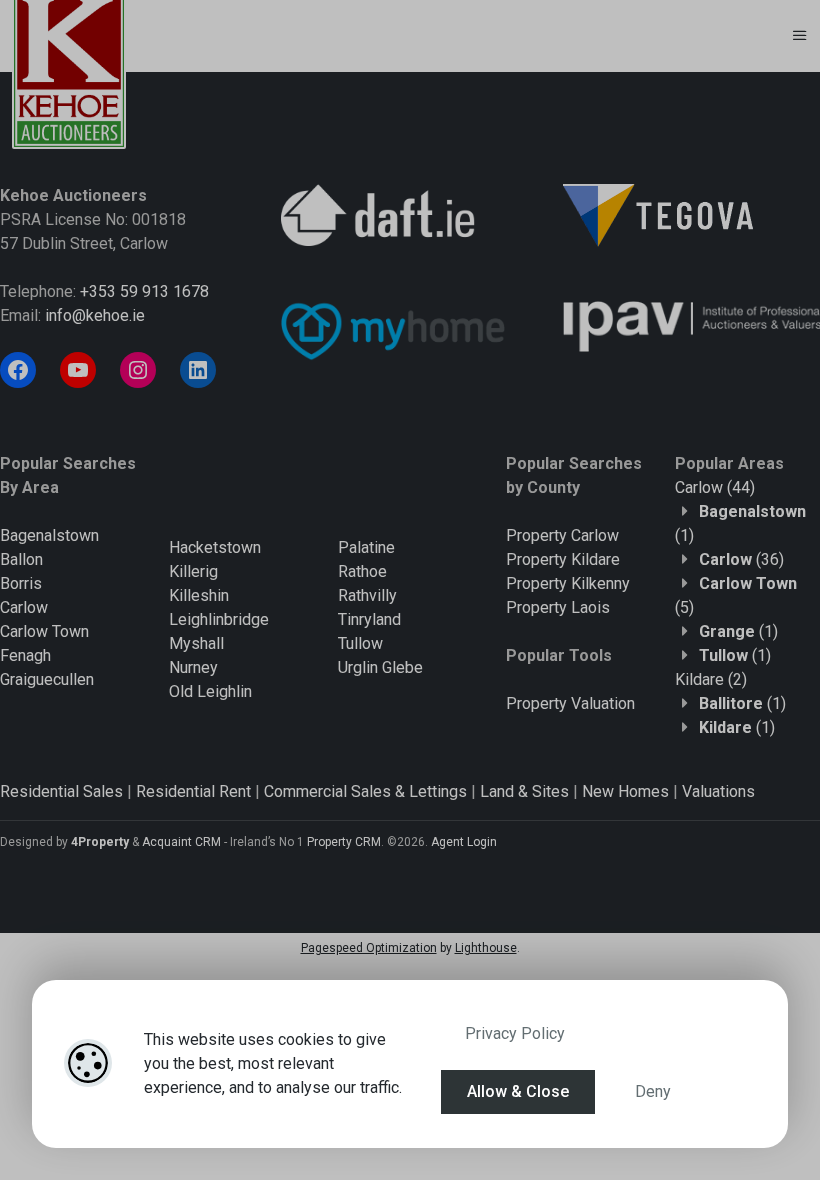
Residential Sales (61, 791)
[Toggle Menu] (800, 36)
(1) (738, 631)
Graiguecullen (47, 679)
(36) (741, 559)
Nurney (193, 667)
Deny (653, 1091)
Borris (21, 583)
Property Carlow (562, 535)
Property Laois (558, 607)
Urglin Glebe (380, 667)
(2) (711, 679)
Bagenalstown (49, 535)
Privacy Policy (515, 1033)
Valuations (718, 791)
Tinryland (369, 619)
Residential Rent (193, 791)
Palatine (366, 547)
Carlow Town (44, 631)
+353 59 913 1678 (144, 291)
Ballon (21, 559)
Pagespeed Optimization (369, 948)
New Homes (625, 791)
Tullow (360, 643)
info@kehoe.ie (95, 315)
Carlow (24, 607)
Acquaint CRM (181, 842)
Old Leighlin (210, 691)
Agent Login (464, 842)
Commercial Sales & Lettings (365, 791)
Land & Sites (524, 791)
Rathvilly (367, 595)
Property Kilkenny (568, 583)
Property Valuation (570, 703)
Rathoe (362, 571)
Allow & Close (518, 1091)
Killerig (193, 571)
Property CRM (344, 842)
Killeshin (199, 595)
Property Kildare (563, 559)
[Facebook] (18, 370)
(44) (715, 487)
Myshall (196, 643)
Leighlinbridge (219, 619)
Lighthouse (486, 948)
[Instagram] (138, 370)
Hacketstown (215, 547)
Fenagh (25, 655)
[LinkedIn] (198, 370)
